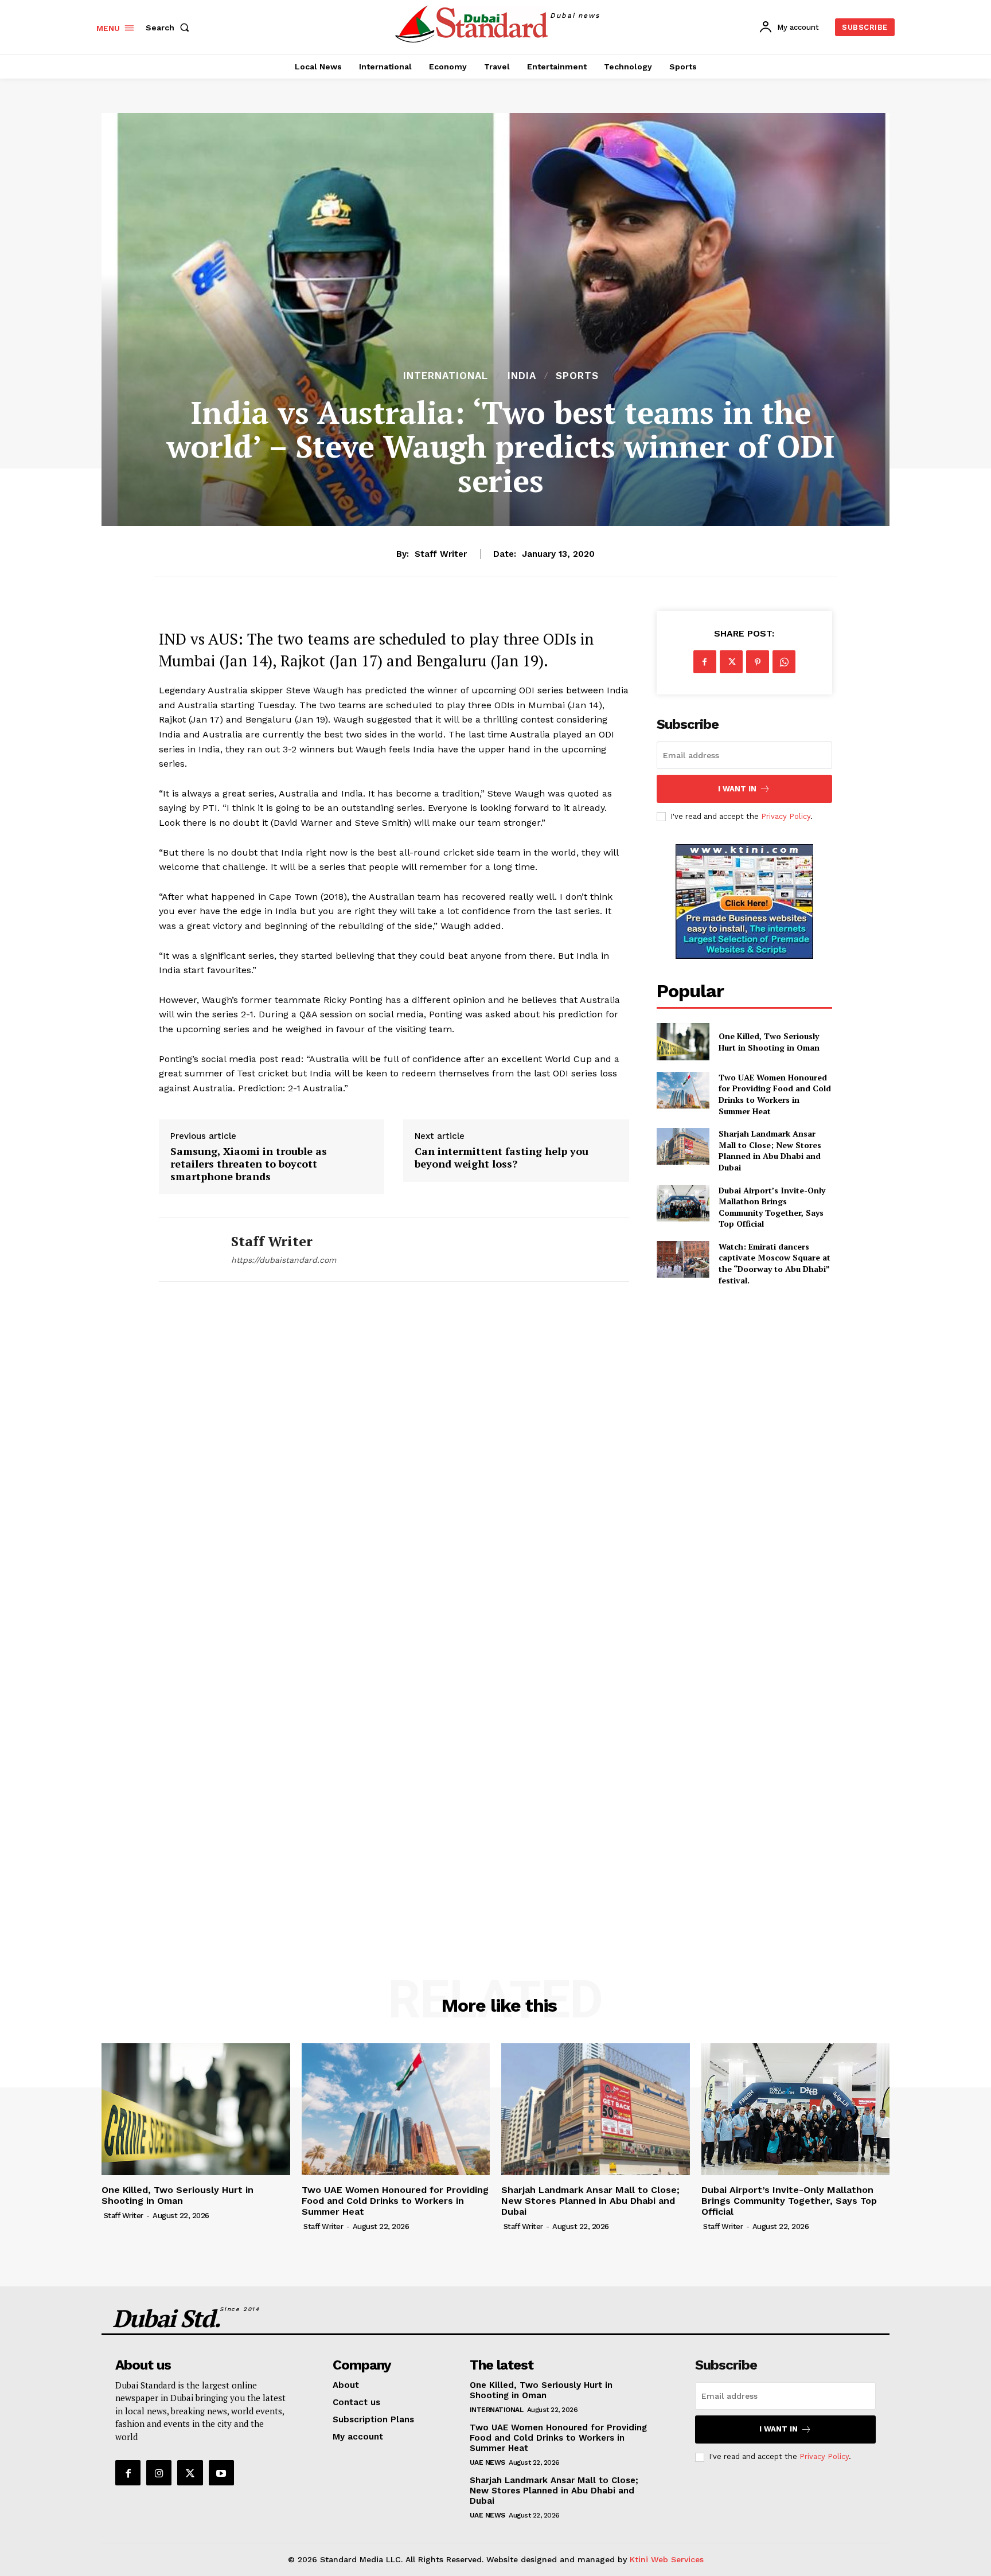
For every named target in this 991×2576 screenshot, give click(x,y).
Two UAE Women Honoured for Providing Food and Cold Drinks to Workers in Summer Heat (775, 1094)
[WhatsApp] (784, 662)
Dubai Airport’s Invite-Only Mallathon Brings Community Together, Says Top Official (772, 1207)
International (446, 376)
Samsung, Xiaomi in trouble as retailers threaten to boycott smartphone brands (249, 1164)
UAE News (487, 2462)
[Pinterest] (758, 662)
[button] (170, 28)
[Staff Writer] (186, 1249)
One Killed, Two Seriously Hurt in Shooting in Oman (769, 1042)
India (522, 376)
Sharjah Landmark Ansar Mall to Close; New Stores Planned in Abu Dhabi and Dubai (770, 1150)
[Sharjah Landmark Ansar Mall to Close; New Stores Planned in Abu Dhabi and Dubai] (683, 1146)
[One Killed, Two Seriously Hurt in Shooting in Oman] (683, 1041)
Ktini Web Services (667, 2559)
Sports (577, 376)
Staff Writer (441, 554)
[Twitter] (731, 662)
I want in (737, 789)
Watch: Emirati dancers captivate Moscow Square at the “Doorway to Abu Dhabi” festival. (775, 1263)
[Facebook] (705, 662)
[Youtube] (221, 2473)
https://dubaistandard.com (284, 1260)
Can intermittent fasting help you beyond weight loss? (502, 1158)
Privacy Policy (786, 816)
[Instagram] (159, 2473)
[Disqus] (394, 1460)
